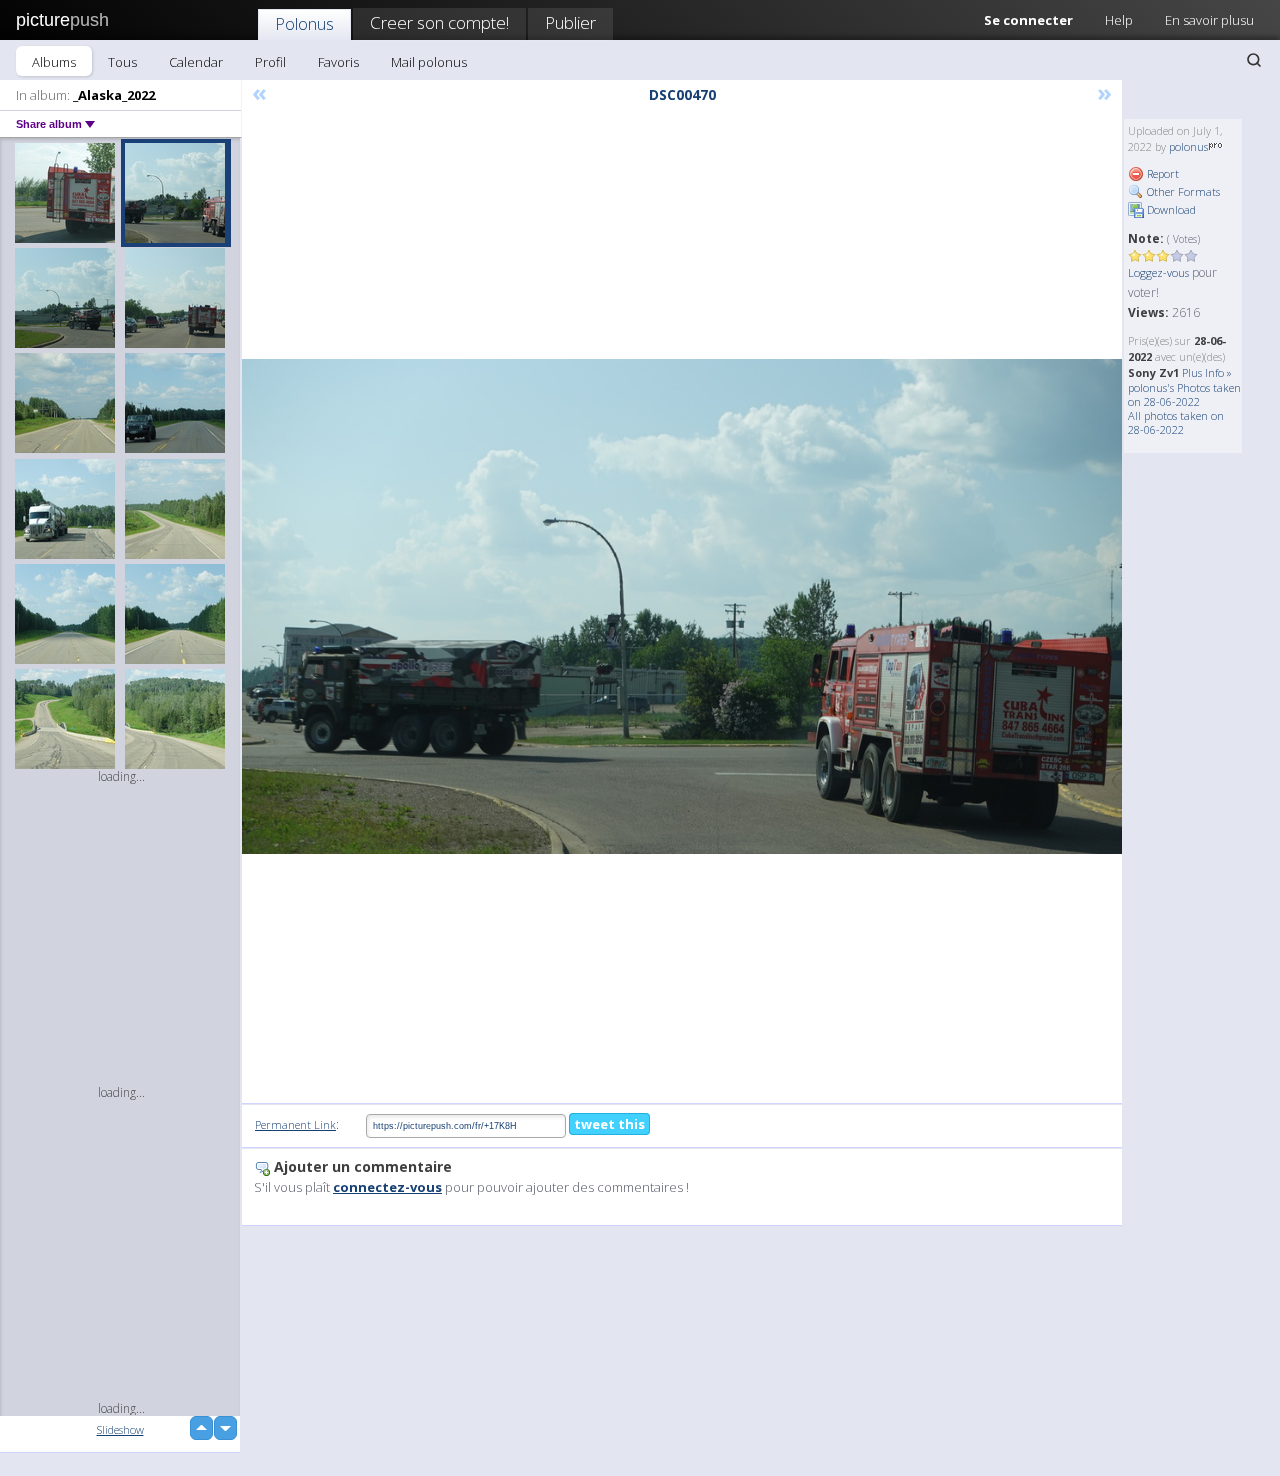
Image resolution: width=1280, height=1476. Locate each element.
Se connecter (1028, 20)
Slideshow (120, 1429)
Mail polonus (429, 62)
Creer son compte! (439, 22)
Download (1170, 209)
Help (1119, 20)
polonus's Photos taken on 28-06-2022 (1184, 394)
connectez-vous (387, 1187)
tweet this (609, 1124)
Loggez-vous (1158, 272)
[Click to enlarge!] (682, 606)
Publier (570, 22)
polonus (1188, 146)
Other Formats (1182, 191)
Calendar (196, 62)
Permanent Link (295, 1124)
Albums (54, 62)
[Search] (1254, 60)
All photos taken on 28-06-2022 (1176, 422)
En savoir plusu (1209, 20)
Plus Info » (1207, 372)
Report (1161, 173)
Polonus (304, 23)
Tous (122, 62)
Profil (270, 62)
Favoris (338, 62)
